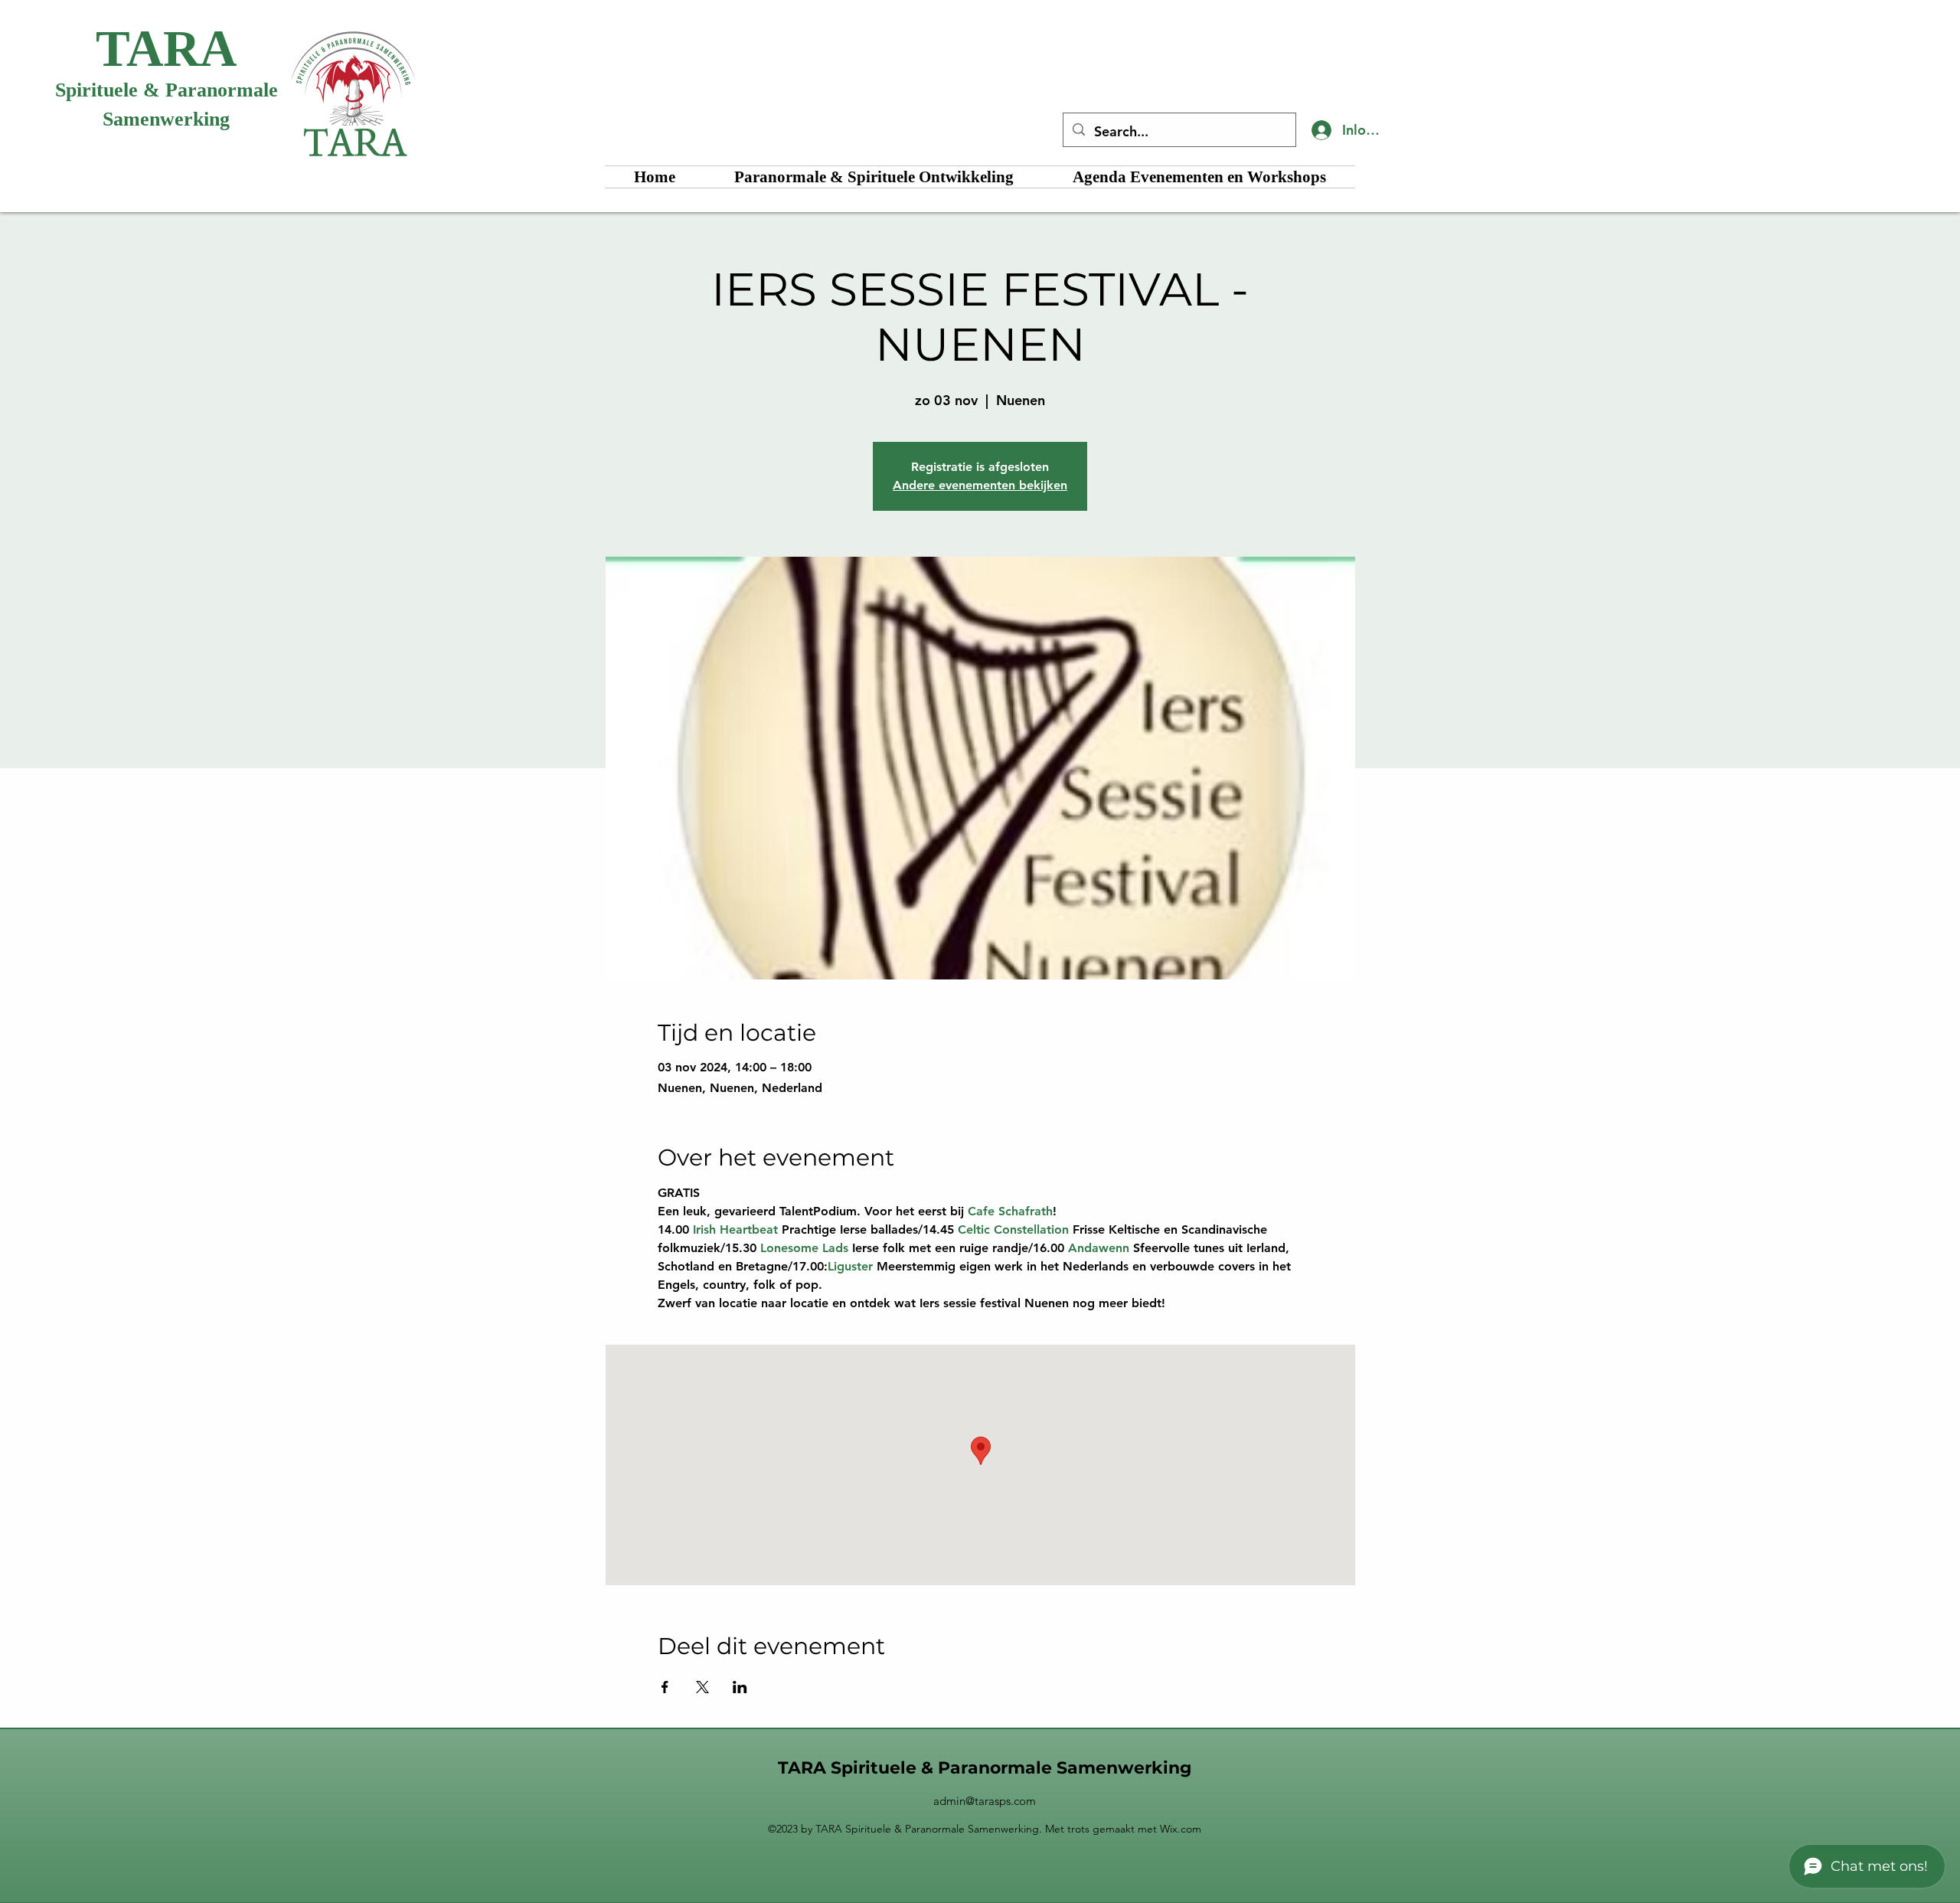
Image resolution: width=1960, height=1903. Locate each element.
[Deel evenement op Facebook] (665, 1687)
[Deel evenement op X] (702, 1687)
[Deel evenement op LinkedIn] (740, 1687)
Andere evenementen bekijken (980, 485)
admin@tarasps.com (985, 1801)
